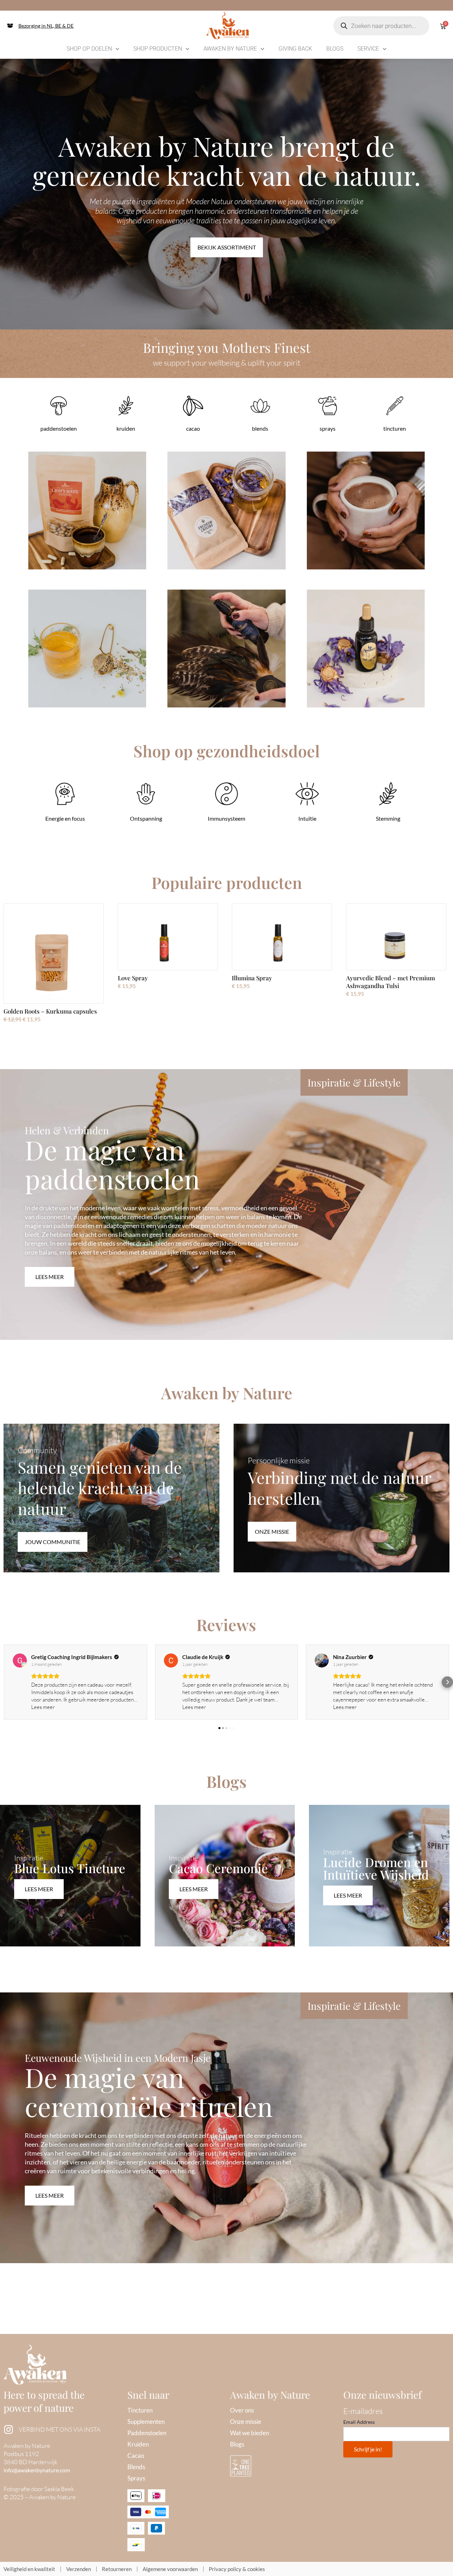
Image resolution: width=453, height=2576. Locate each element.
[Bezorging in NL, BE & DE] (10, 26)
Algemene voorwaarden (170, 2569)
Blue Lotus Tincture (70, 1868)
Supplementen (146, 2422)
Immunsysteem (226, 818)
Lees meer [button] (43, 1707)
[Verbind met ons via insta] (8, 2429)
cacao (193, 428)
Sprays (136, 2478)
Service (368, 49)
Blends (136, 2467)
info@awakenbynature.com (37, 2470)
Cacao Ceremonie (218, 1868)
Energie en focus (65, 818)
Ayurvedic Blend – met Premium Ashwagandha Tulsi (391, 982)
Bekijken (87, 519)
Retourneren (117, 2569)
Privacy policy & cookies (237, 2569)
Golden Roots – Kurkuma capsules (50, 1011)
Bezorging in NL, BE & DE (46, 26)
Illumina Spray (252, 978)
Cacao (136, 2455)
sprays (328, 428)
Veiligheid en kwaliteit (29, 2569)
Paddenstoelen (147, 2433)
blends (260, 428)
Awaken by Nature (230, 49)
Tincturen (140, 2410)
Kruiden (138, 2444)
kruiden (126, 428)
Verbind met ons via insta (60, 2429)
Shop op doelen (89, 49)
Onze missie (246, 2422)
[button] (6, 1682)
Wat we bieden (250, 2433)
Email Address (359, 2422)
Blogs (335, 49)
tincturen (395, 428)
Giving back (295, 49)
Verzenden (79, 2569)
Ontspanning (146, 818)
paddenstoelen (59, 428)
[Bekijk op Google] (20, 1660)
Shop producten (158, 49)
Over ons (242, 2410)
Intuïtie (307, 818)
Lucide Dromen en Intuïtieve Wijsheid (376, 1868)
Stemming (388, 818)
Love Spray (133, 978)
